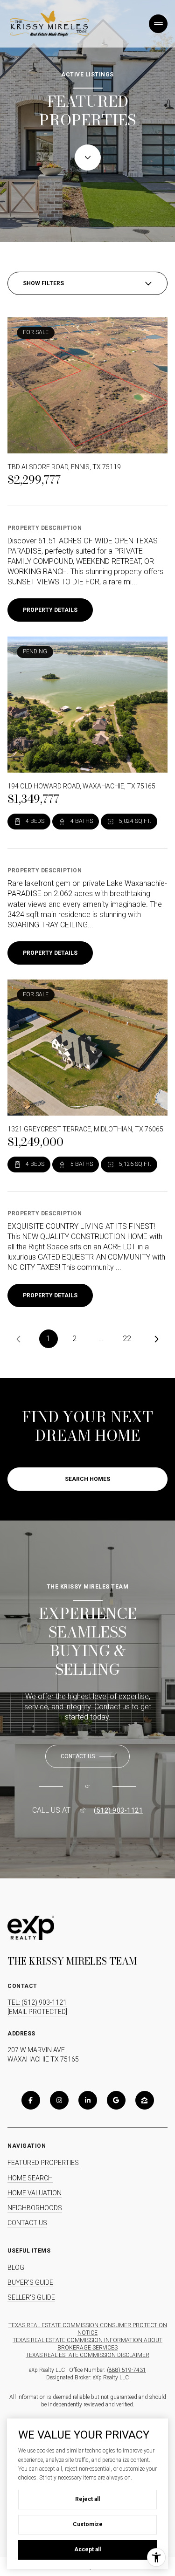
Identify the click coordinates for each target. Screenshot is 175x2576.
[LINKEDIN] (88, 2100)
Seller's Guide (31, 2297)
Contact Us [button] (27, 2223)
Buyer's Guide (30, 2282)
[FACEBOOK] (31, 2100)
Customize (88, 2524)
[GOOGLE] (116, 2100)
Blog (16, 2268)
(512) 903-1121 (118, 1810)
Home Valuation (35, 2193)
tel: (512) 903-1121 (37, 2002)
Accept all (87, 2549)
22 (127, 1339)
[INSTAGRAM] (59, 2100)
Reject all (87, 2499)
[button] (87, 1756)
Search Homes (87, 1479)
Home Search (30, 2178)
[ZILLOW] (145, 2100)
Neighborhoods (35, 2208)
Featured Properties (43, 2163)
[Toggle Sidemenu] (158, 24)
